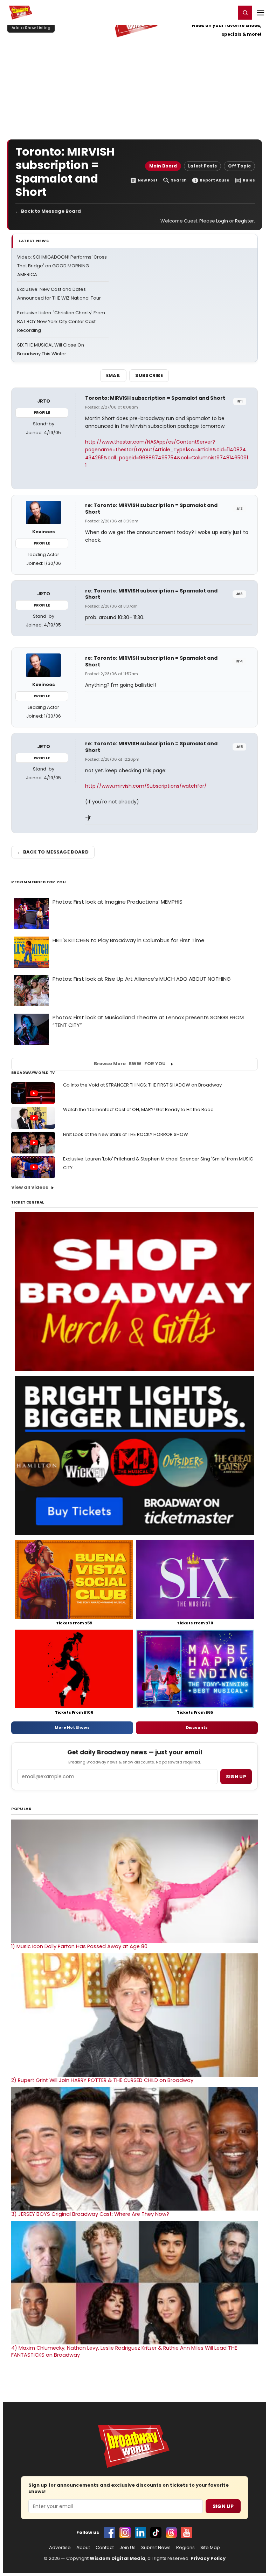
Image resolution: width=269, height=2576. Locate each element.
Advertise (60, 2548)
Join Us (127, 2548)
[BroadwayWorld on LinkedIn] (140, 2533)
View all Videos (30, 1187)
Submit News (156, 2548)
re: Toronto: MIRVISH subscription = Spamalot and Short (151, 509)
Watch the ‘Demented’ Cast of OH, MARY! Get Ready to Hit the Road (138, 1109)
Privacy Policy (208, 2558)
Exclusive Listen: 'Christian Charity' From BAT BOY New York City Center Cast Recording (61, 321)
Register (208, 12)
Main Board (163, 166)
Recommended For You (39, 882)
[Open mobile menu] (261, 13)
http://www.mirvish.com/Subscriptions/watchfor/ (146, 786)
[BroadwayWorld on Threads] (171, 2533)
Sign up (236, 1777)
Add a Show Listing (31, 28)
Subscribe (149, 375)
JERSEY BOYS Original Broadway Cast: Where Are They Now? (90, 2214)
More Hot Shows (72, 1727)
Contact (105, 2548)
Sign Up (223, 2506)
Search (179, 180)
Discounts (197, 1727)
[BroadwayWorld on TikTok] (156, 2533)
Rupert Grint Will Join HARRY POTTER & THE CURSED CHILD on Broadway (102, 2080)
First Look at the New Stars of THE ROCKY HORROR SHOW (126, 1134)
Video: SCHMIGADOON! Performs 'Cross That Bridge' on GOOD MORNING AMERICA (62, 266)
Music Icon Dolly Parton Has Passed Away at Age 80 (79, 1946)
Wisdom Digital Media (118, 2558)
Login (227, 12)
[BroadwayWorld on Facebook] (110, 2533)
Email (113, 375)
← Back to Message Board (48, 211)
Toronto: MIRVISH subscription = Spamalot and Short (155, 398)
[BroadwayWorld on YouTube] (187, 2533)
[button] (245, 13)
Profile (42, 412)
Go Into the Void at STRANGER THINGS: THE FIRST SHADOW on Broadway (142, 1085)
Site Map (210, 2548)
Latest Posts (202, 166)
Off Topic (239, 166)
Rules (249, 180)
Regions (185, 2548)
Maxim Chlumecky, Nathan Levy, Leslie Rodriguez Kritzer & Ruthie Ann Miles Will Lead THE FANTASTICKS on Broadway (124, 2351)
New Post (148, 180)
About (83, 2548)
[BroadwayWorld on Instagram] (125, 2533)
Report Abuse (215, 180)
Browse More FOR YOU (130, 1064)
